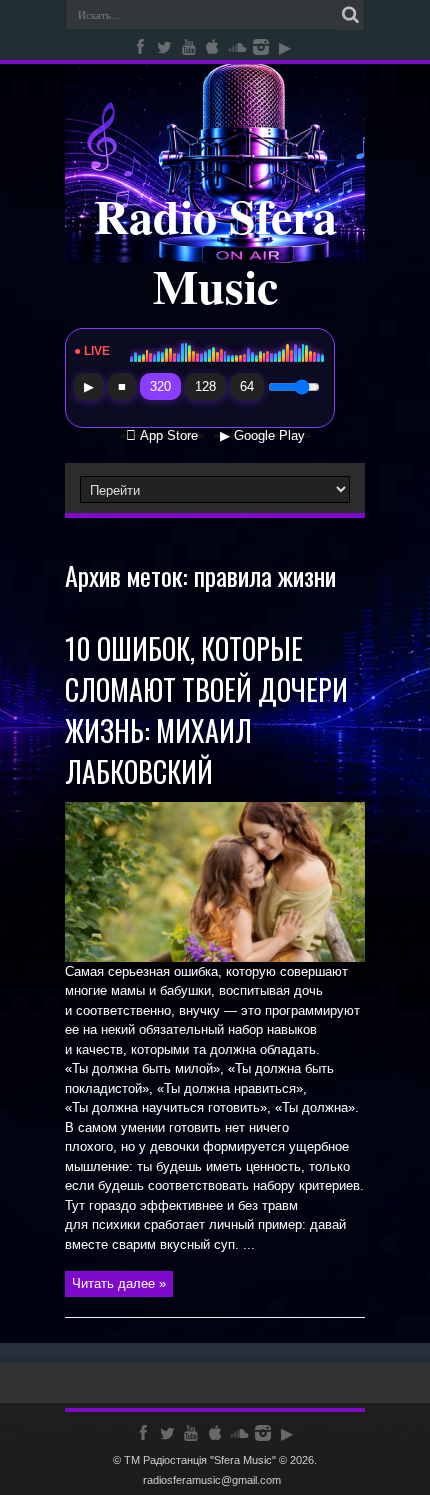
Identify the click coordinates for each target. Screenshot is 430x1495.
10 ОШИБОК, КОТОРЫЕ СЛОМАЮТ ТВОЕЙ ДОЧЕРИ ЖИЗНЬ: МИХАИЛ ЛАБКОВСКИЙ (206, 710)
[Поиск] (350, 15)
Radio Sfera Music (215, 250)
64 (247, 386)
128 (205, 386)
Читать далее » (119, 1283)
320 (160, 386)
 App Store (162, 436)
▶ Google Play (262, 436)
